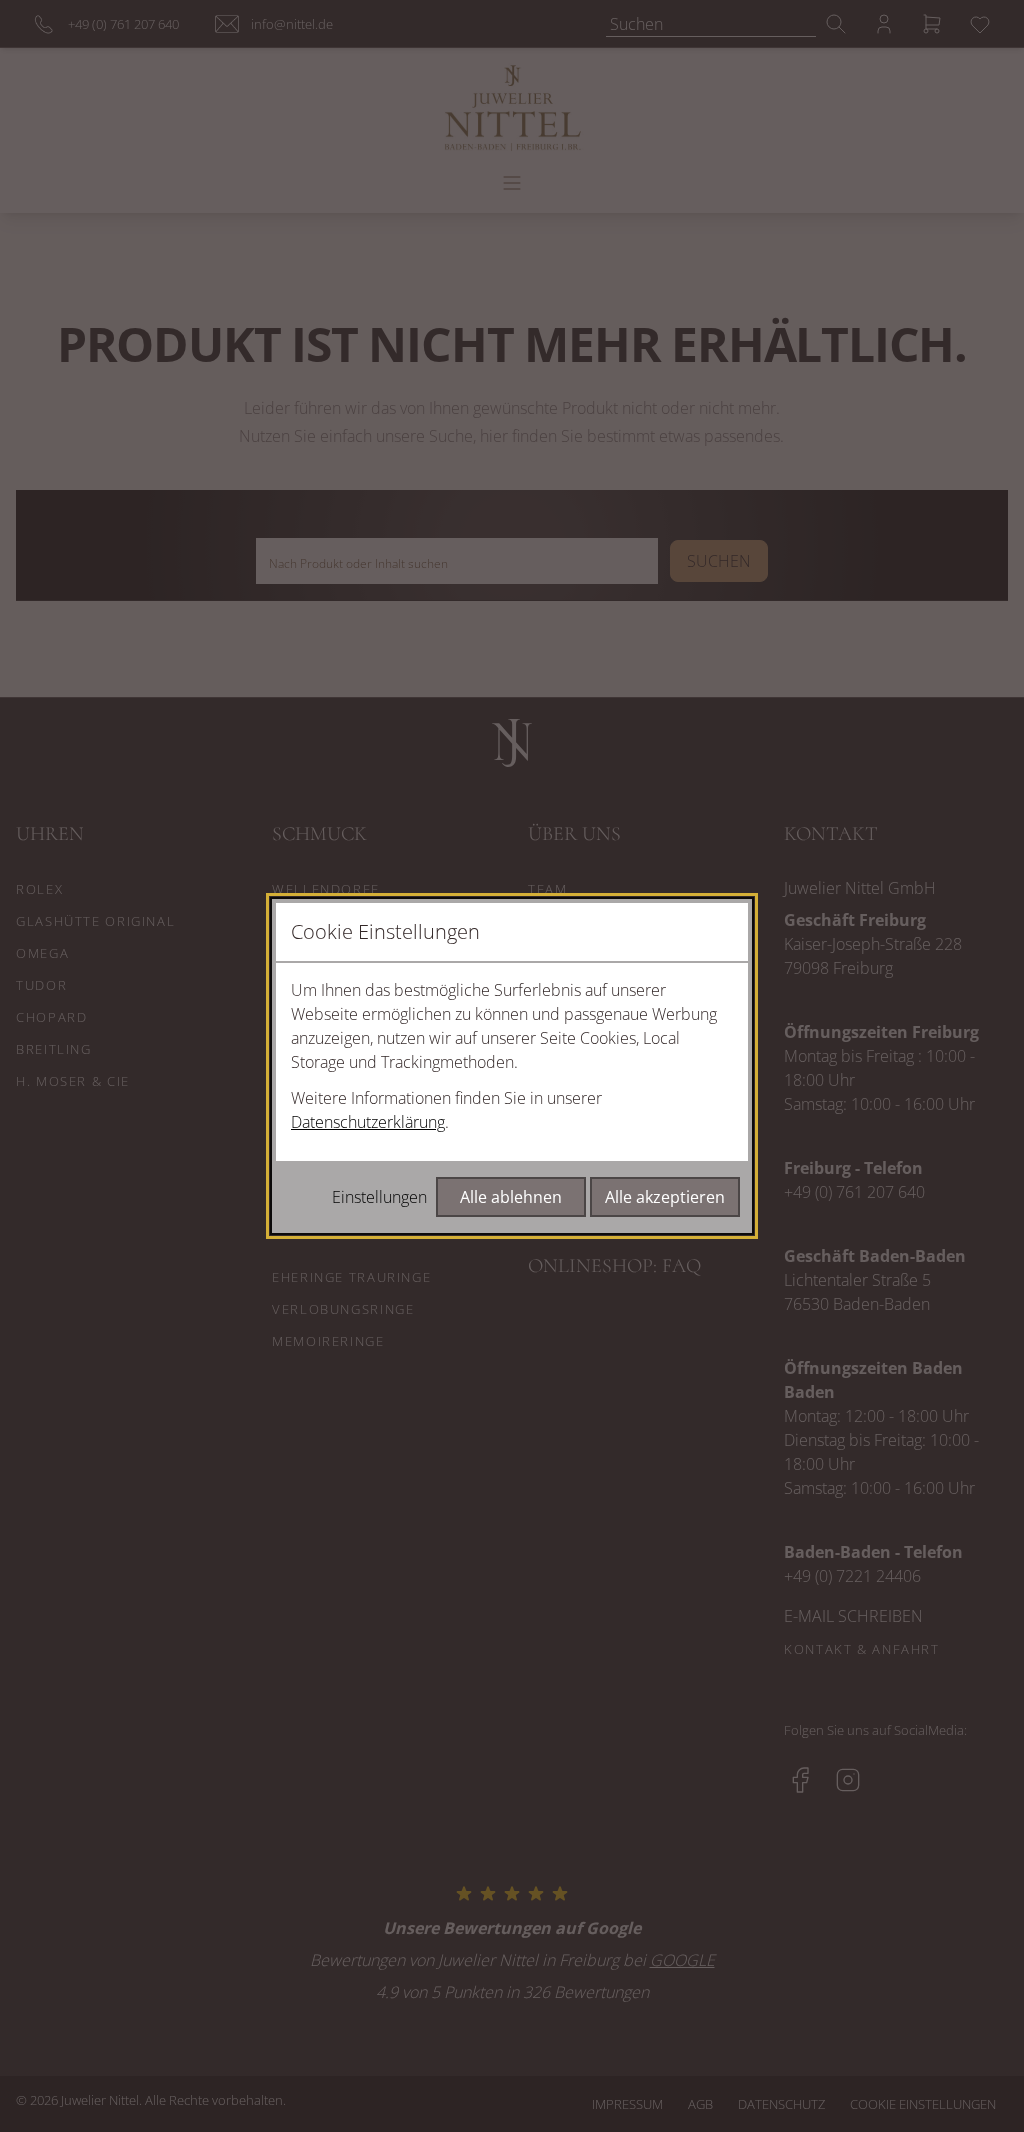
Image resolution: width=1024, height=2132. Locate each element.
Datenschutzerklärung (368, 1122)
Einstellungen (379, 1197)
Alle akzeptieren (665, 1197)
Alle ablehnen (511, 1197)
